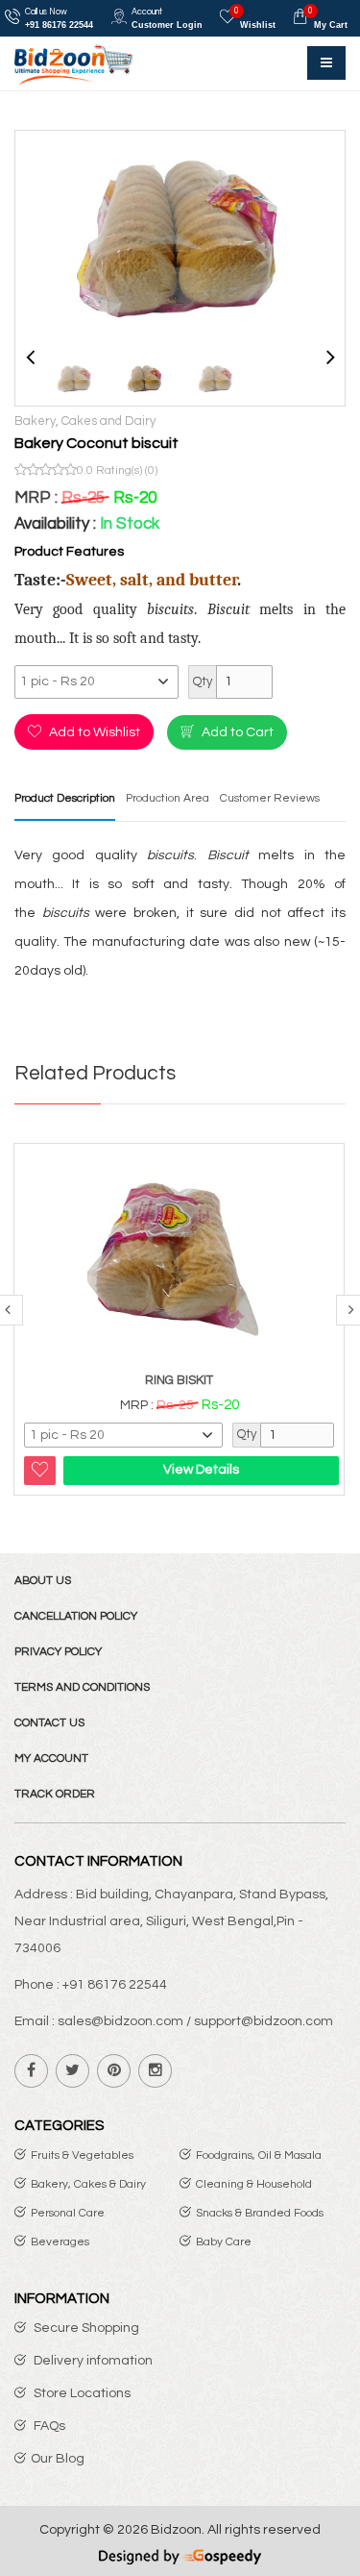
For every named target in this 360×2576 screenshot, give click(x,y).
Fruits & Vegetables (82, 2155)
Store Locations (81, 2393)
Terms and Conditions (82, 1687)
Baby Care (224, 2242)
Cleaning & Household (254, 2184)
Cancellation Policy (76, 1616)
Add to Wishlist (93, 732)
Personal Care (68, 2213)
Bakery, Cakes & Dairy (88, 2184)
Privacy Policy (58, 1652)
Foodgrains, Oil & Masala (259, 2155)
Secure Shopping (85, 2328)
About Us (43, 1581)
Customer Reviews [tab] (270, 798)
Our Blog (58, 2459)
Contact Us (49, 1723)
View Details (201, 1470)
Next (330, 354)
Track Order (55, 1794)
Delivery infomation (92, 2361)
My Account (51, 1759)
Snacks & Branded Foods (260, 2213)
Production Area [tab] (168, 798)
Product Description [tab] (65, 798)
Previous (30, 354)
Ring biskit (179, 1380)
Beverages (60, 2242)
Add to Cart (236, 732)
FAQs (48, 2426)
